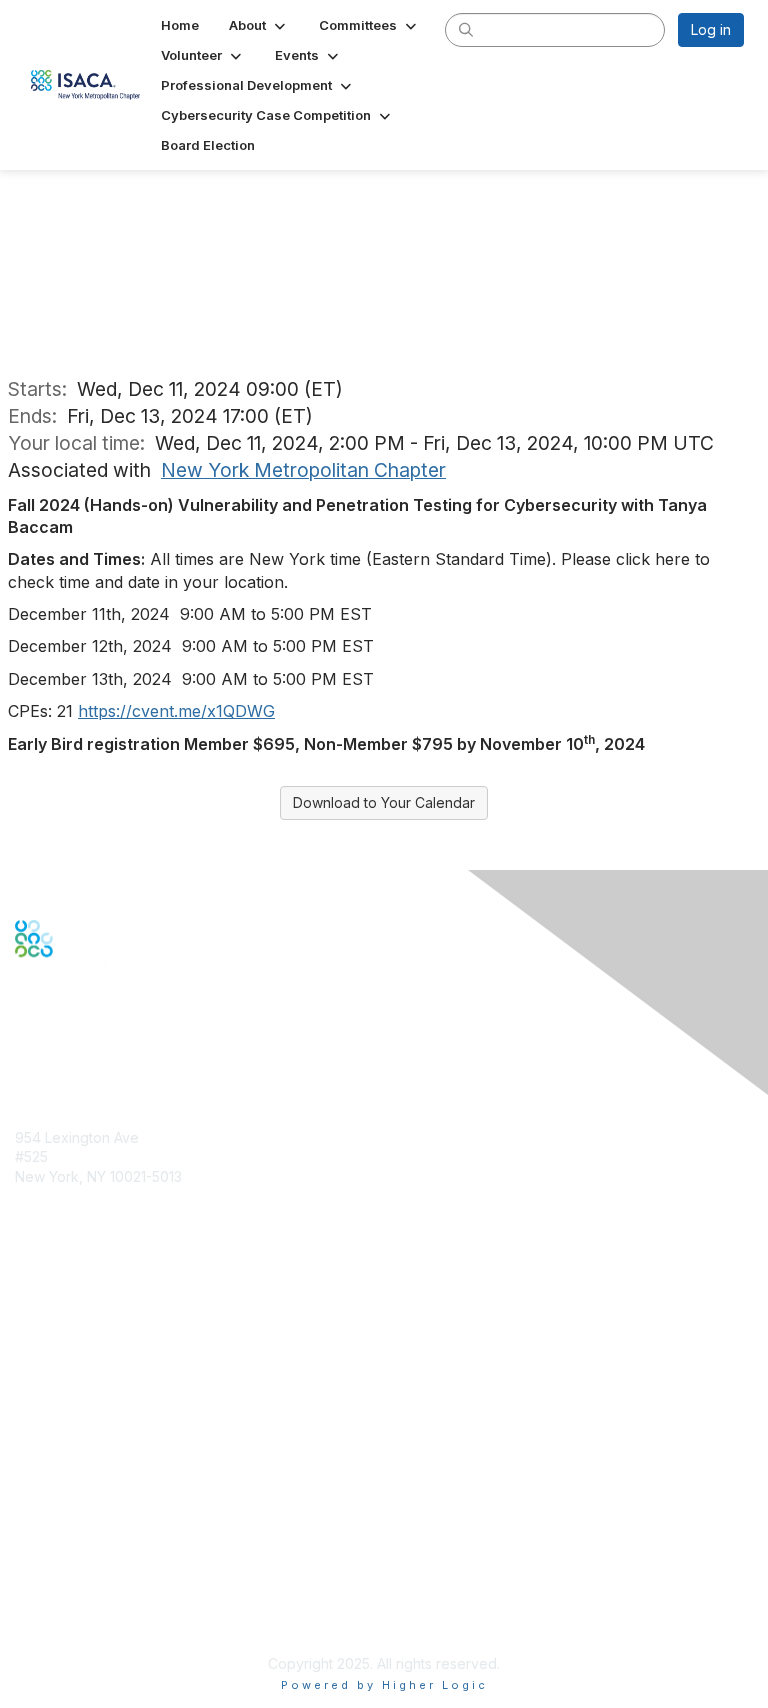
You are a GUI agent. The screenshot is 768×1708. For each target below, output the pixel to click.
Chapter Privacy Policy (90, 1613)
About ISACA (56, 1505)
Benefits (42, 1341)
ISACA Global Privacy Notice (108, 1584)
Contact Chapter (69, 1205)
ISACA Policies (62, 1545)
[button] (259, 25)
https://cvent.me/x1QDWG (176, 711)
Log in (711, 29)
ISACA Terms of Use (81, 1564)
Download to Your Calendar (384, 802)
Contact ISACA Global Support (116, 1390)
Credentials (52, 1360)
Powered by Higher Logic (384, 1685)
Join (29, 1321)
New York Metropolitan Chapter (303, 470)
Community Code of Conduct (110, 1525)
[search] (466, 29)
